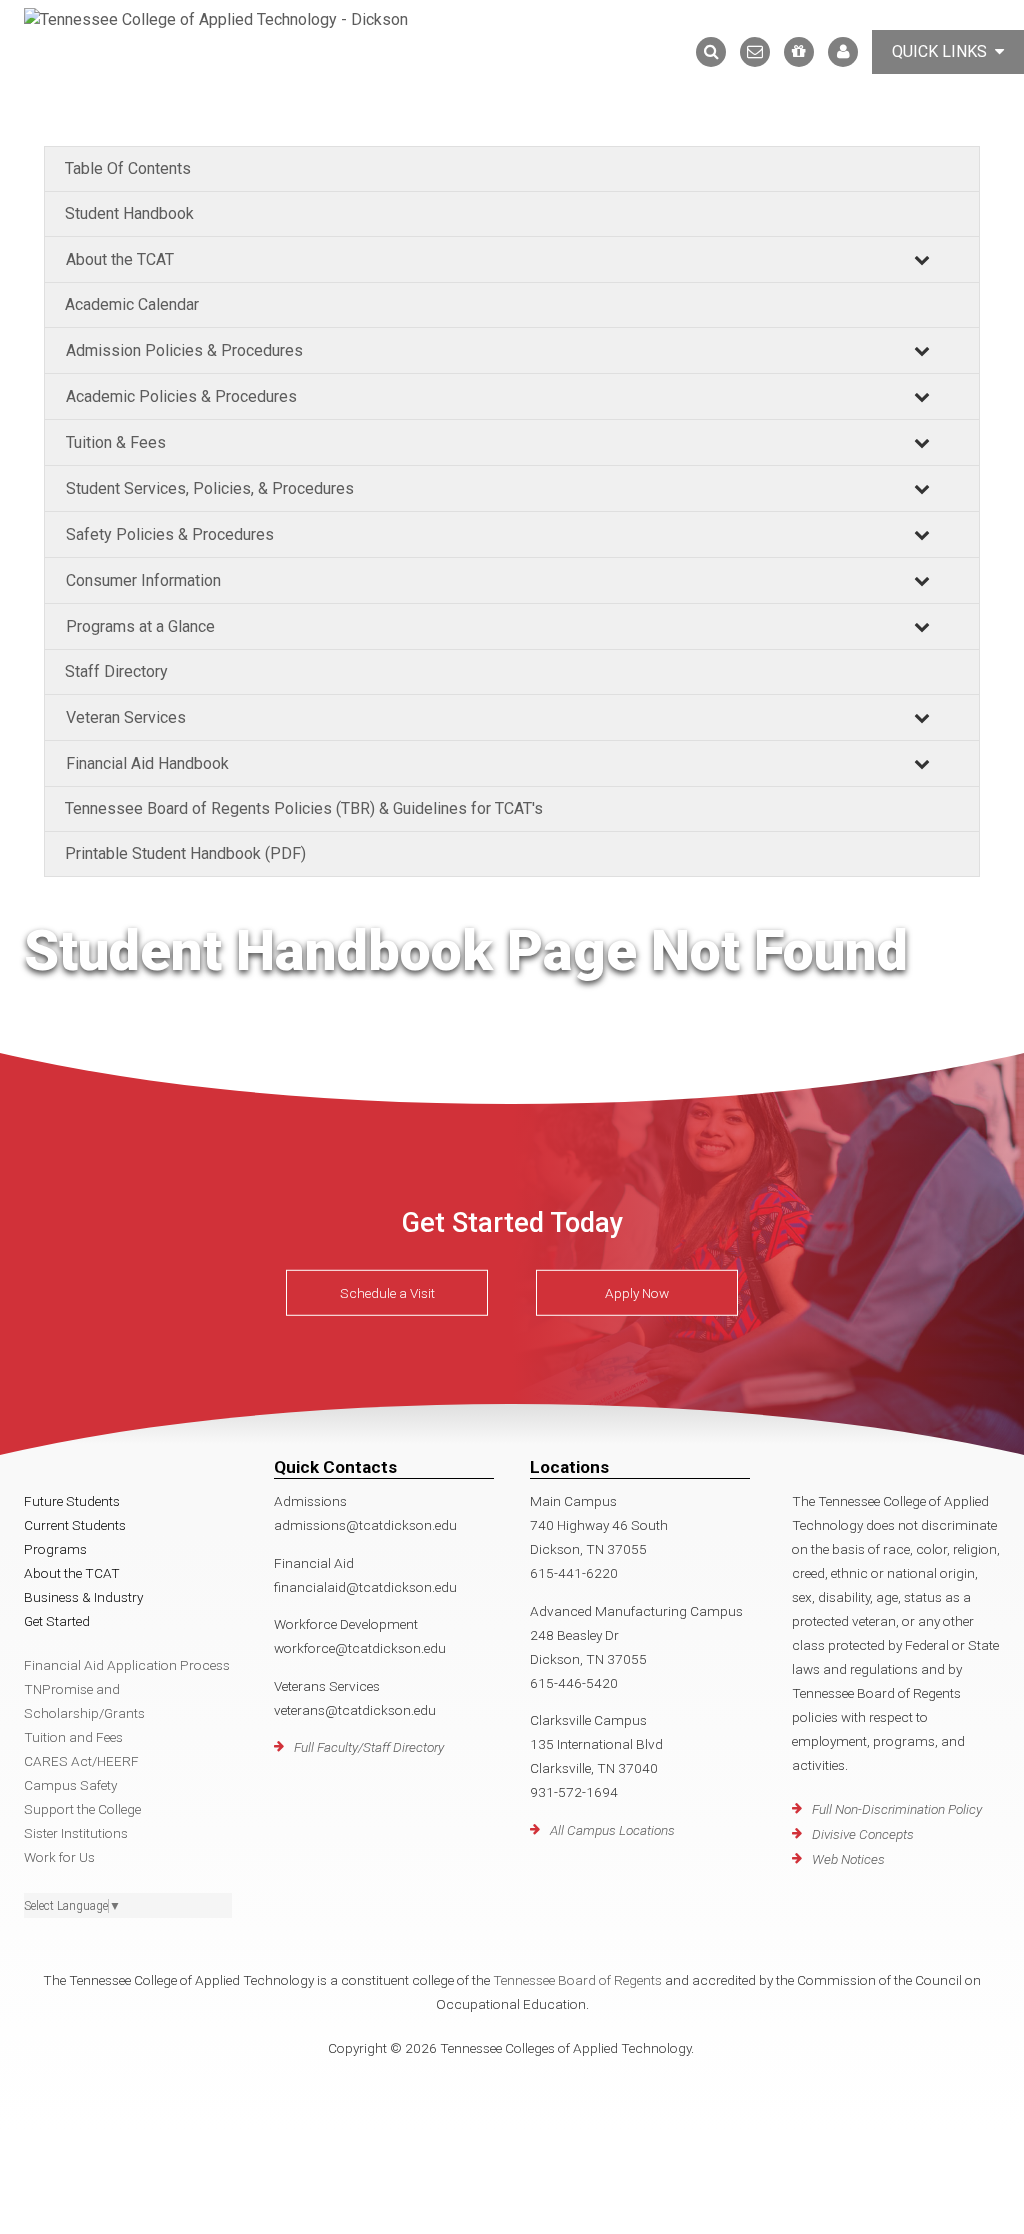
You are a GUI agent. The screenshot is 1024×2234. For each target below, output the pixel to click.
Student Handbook (129, 213)
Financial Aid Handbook (147, 763)
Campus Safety (70, 1785)
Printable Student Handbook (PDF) (185, 853)
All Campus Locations (612, 1830)
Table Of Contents (128, 168)
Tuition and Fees (73, 1737)
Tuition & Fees (116, 442)
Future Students (72, 1501)
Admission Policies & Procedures (184, 350)
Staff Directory (116, 671)
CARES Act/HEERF (81, 1761)
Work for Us (59, 1857)
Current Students (75, 1525)
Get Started (57, 1621)
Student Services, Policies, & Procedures (210, 488)
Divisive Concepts (863, 1834)
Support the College (82, 1809)
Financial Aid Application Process (127, 1665)
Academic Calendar (132, 304)
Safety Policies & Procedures (170, 534)
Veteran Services (126, 717)
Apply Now (637, 1293)
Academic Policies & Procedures (181, 396)
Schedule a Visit (387, 1293)
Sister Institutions (76, 1833)
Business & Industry (83, 1597)
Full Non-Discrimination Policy (897, 1809)
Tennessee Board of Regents (577, 1980)
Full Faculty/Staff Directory (369, 1747)
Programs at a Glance (140, 626)
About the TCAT (120, 259)
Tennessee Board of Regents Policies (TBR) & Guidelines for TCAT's (304, 808)
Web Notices (848, 1859)
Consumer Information (143, 580)
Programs (55, 1549)
